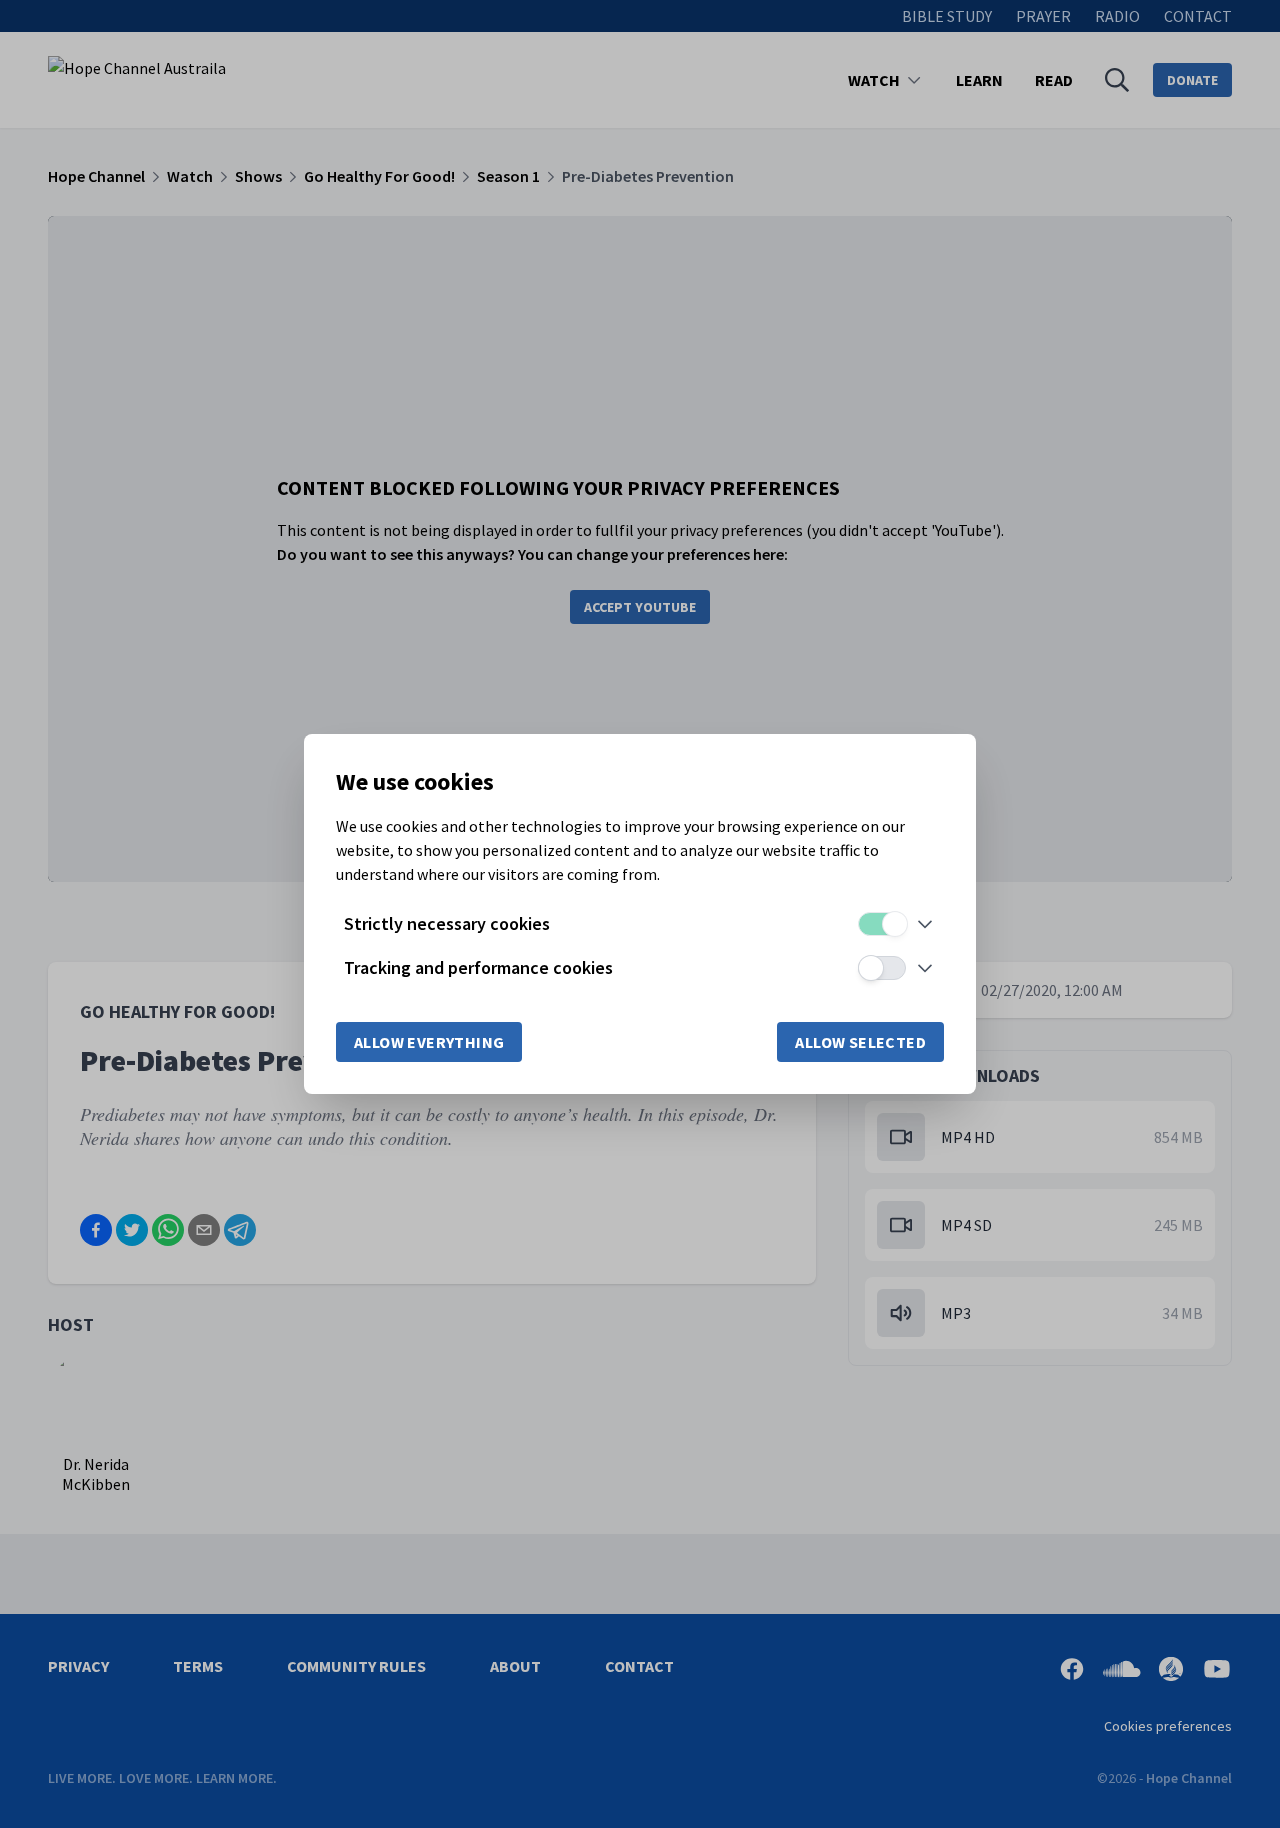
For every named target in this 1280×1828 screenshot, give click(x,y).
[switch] (882, 924)
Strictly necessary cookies (447, 923)
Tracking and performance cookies (478, 967)
